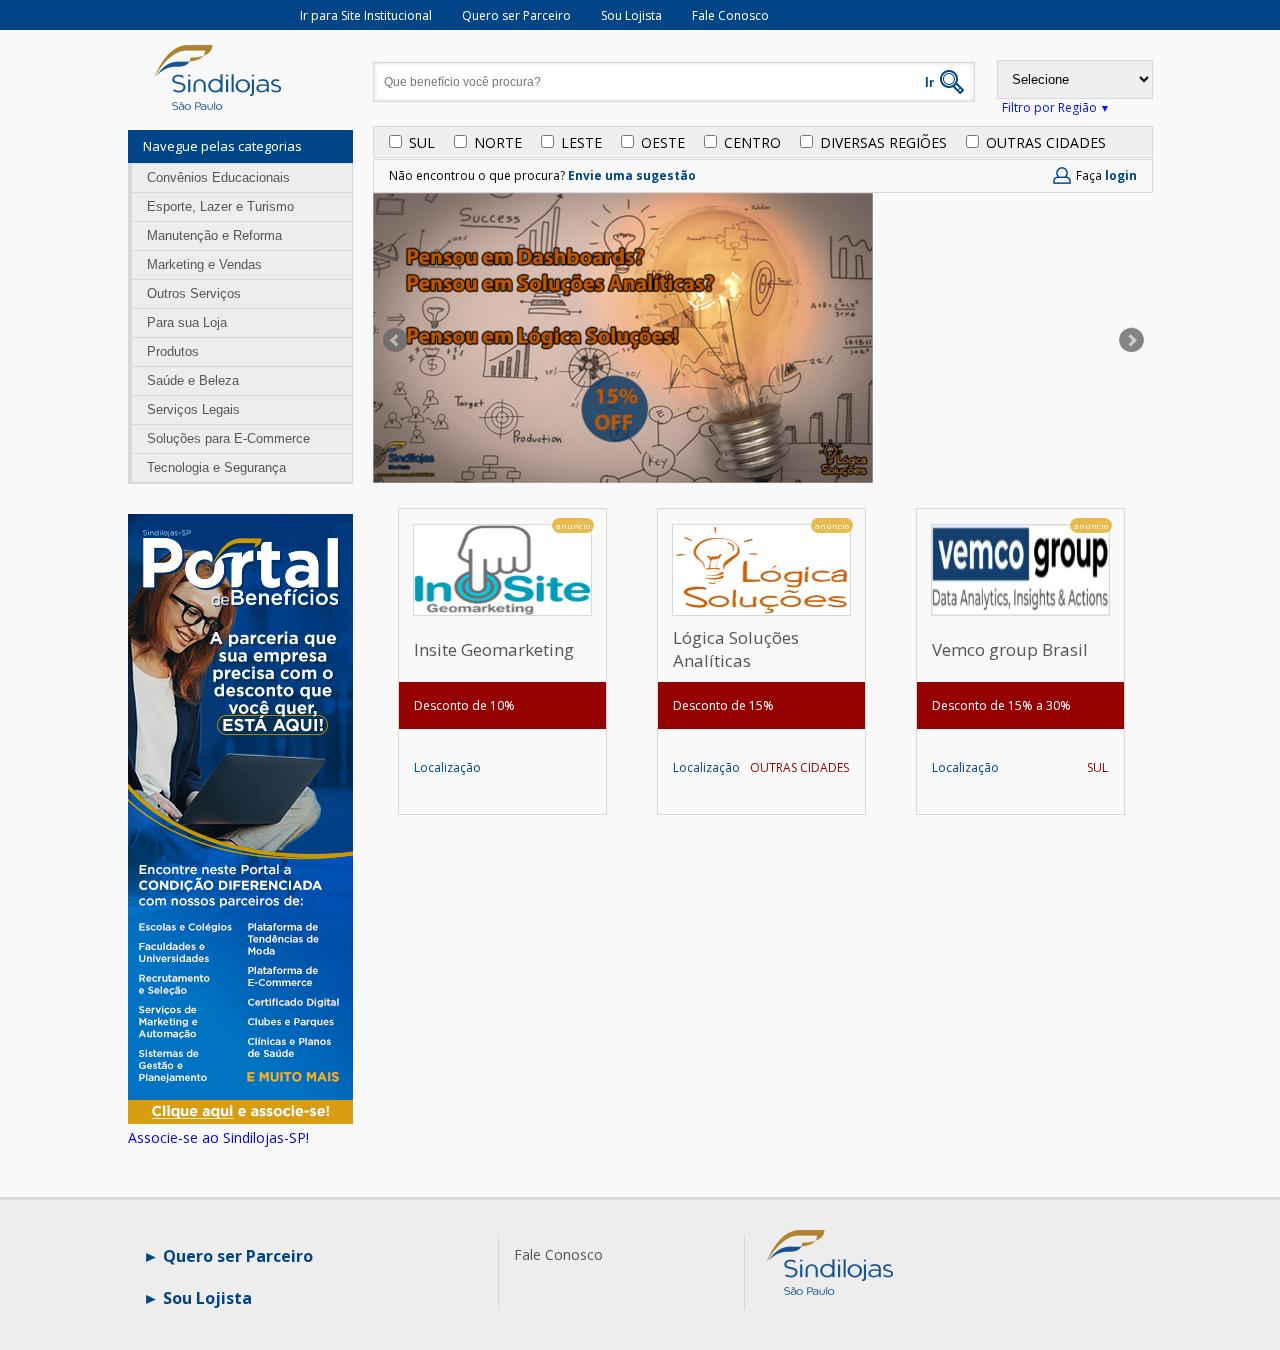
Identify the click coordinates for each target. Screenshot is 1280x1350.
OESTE (663, 142)
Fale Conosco (730, 15)
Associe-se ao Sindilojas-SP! (218, 1137)
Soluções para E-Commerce (228, 438)
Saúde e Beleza (193, 380)
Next (1134, 340)
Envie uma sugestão (632, 175)
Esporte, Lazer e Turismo (220, 206)
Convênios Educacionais (218, 177)
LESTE (581, 142)
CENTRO (752, 142)
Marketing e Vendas (204, 264)
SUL (422, 142)
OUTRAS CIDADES (1046, 142)
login (1121, 175)
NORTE (498, 142)
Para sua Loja (187, 322)
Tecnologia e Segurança (216, 467)
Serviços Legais (193, 409)
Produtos (173, 351)
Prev (393, 340)
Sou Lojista (631, 15)
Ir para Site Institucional (366, 15)
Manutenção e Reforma (214, 235)
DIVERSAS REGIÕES (883, 142)
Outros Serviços (194, 293)
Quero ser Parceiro (516, 15)
